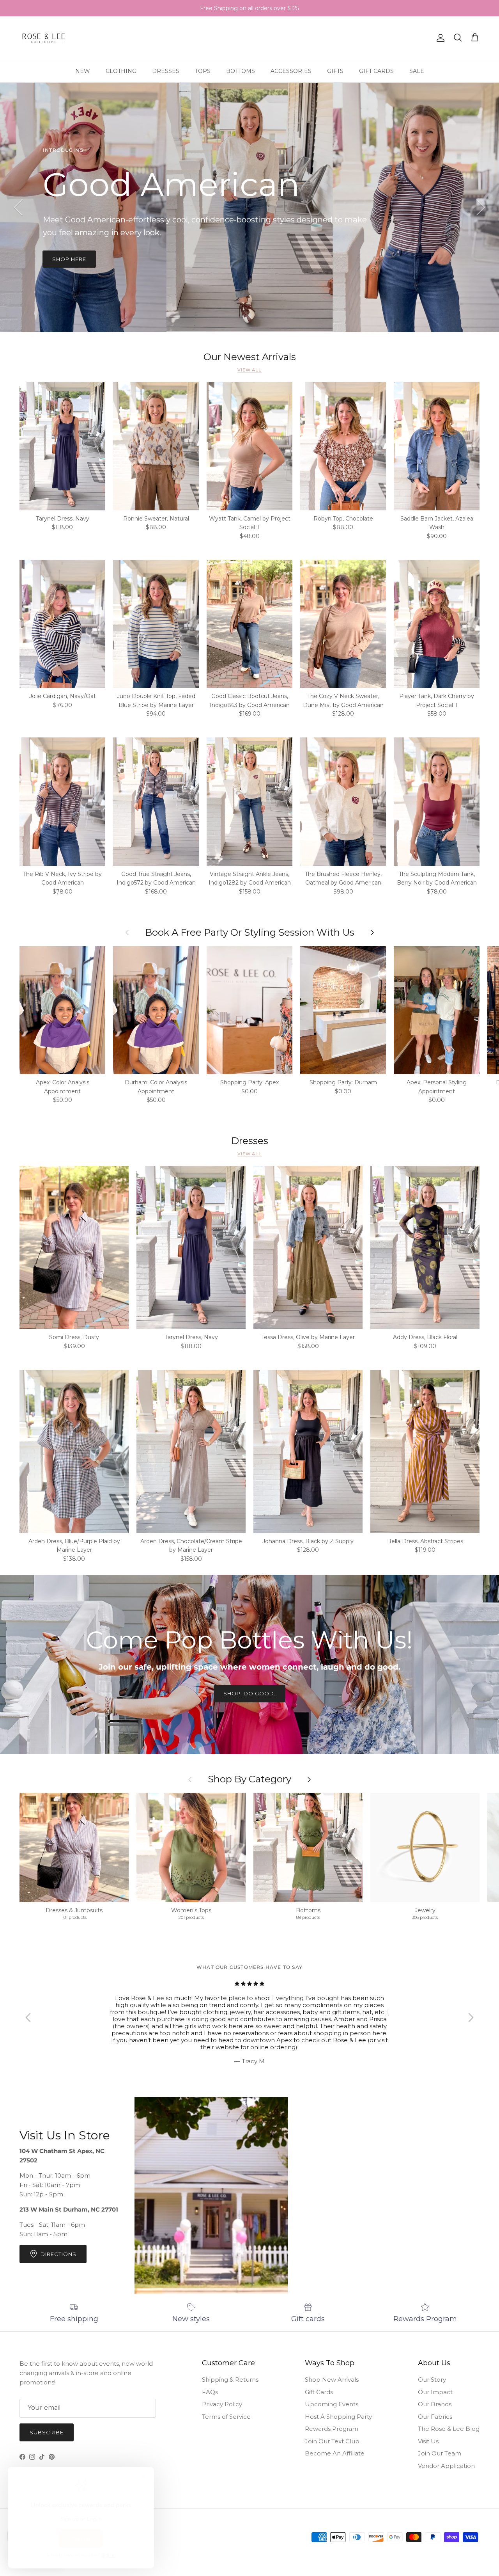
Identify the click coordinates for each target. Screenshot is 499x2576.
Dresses (250, 1141)
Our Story (432, 2380)
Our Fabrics (435, 2417)
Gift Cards (319, 2392)
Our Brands (435, 2404)
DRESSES (166, 71)
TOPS (203, 71)
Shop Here (69, 259)
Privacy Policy (222, 2404)
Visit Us (428, 2441)
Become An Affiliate (335, 2453)
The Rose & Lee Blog (449, 2429)
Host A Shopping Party (338, 2417)
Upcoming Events (332, 2404)
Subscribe (47, 2432)
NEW (83, 71)
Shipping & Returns (230, 2380)
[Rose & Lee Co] (44, 38)
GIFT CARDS (376, 71)
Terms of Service (226, 2417)
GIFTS (335, 71)
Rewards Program (332, 2429)
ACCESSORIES (291, 71)
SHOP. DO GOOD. (250, 1693)
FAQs (210, 2392)
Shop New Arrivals (332, 2380)
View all (249, 370)
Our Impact (435, 2392)
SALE (417, 71)
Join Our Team (440, 2453)
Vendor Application (446, 2466)
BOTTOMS (241, 71)
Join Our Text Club (332, 2441)
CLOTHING (121, 71)
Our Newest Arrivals (250, 357)
